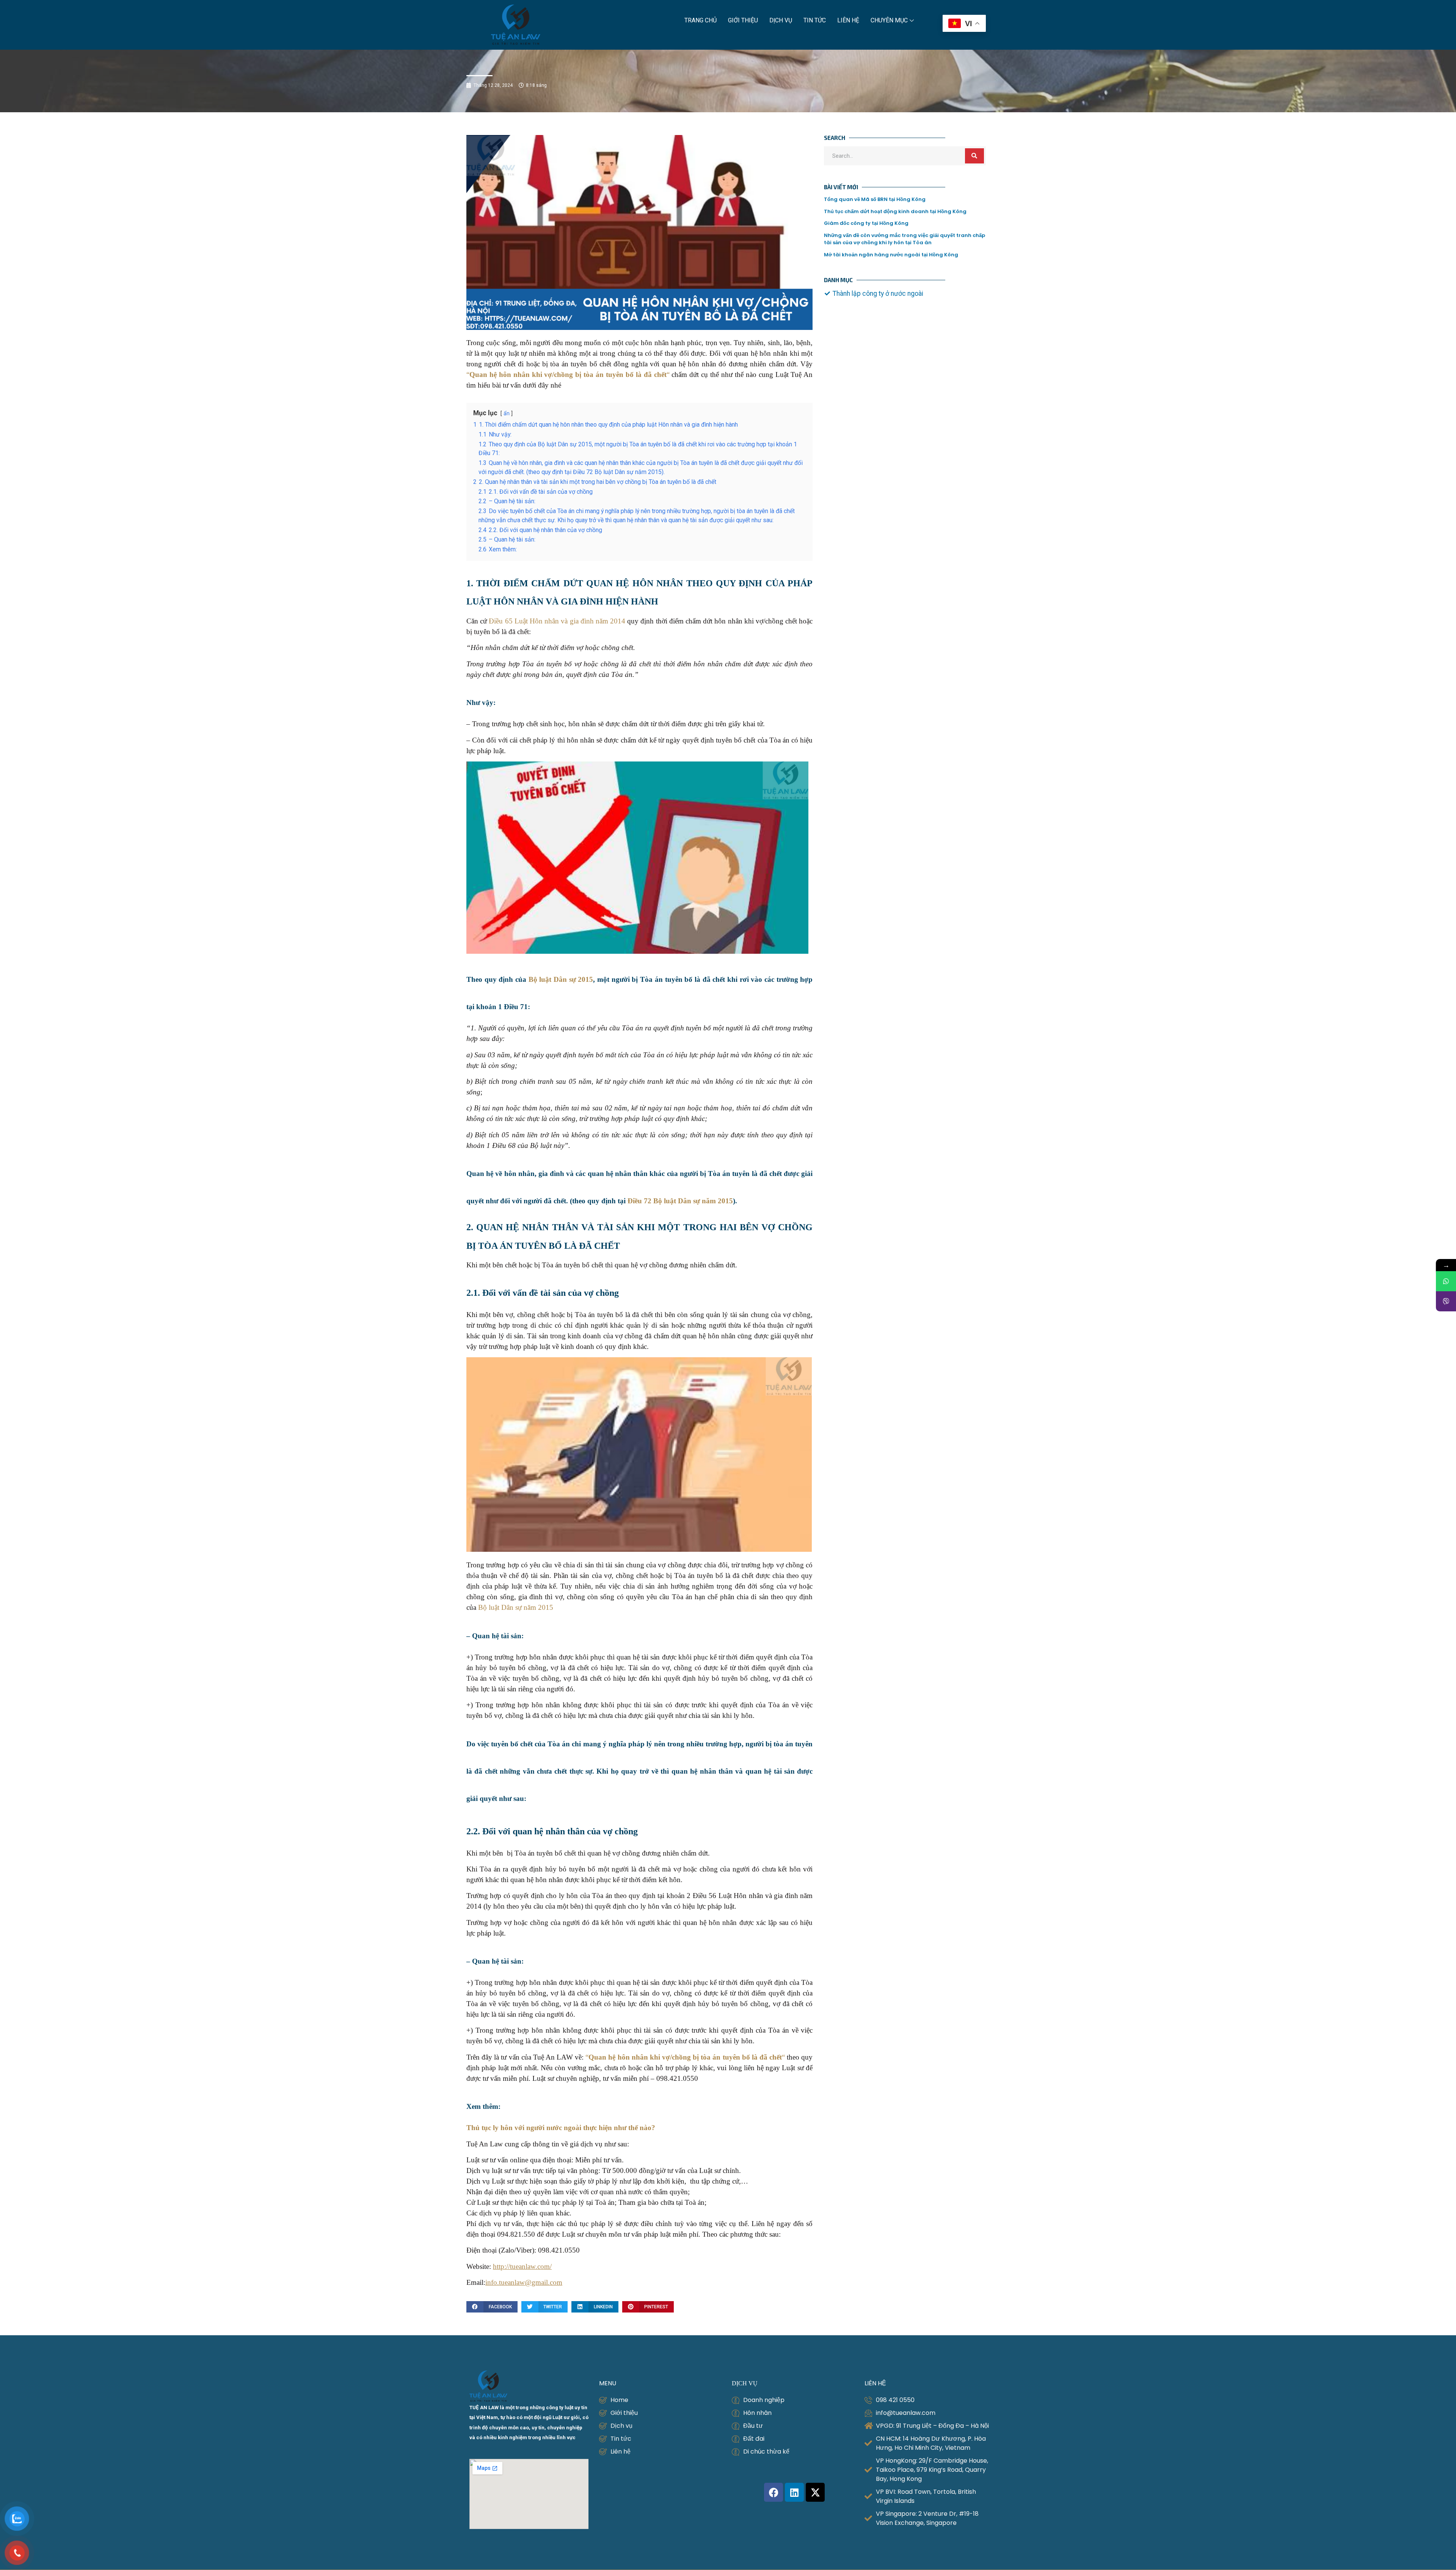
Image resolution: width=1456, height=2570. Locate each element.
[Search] (974, 156)
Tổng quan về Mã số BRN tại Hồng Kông (875, 199)
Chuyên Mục (889, 20)
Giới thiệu (743, 20)
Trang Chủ (701, 20)
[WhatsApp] (1446, 1281)
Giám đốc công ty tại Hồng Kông (866, 223)
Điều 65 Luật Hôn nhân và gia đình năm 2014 (557, 621)
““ (568, 374)
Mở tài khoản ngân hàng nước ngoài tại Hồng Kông (891, 255)
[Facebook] (773, 2492)
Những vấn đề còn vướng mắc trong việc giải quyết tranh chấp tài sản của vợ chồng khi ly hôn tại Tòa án (905, 239)
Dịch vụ (781, 20)
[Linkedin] (794, 2492)
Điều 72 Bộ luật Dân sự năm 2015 (680, 1201)
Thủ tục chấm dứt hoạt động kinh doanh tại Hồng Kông (895, 211)
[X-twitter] (815, 2492)
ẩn (507, 413)
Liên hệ (848, 20)
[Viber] (1446, 1301)
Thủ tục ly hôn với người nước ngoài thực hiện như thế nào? (561, 2128)
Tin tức (815, 20)
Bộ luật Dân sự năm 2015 (516, 1607)
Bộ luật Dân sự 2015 (561, 979)
